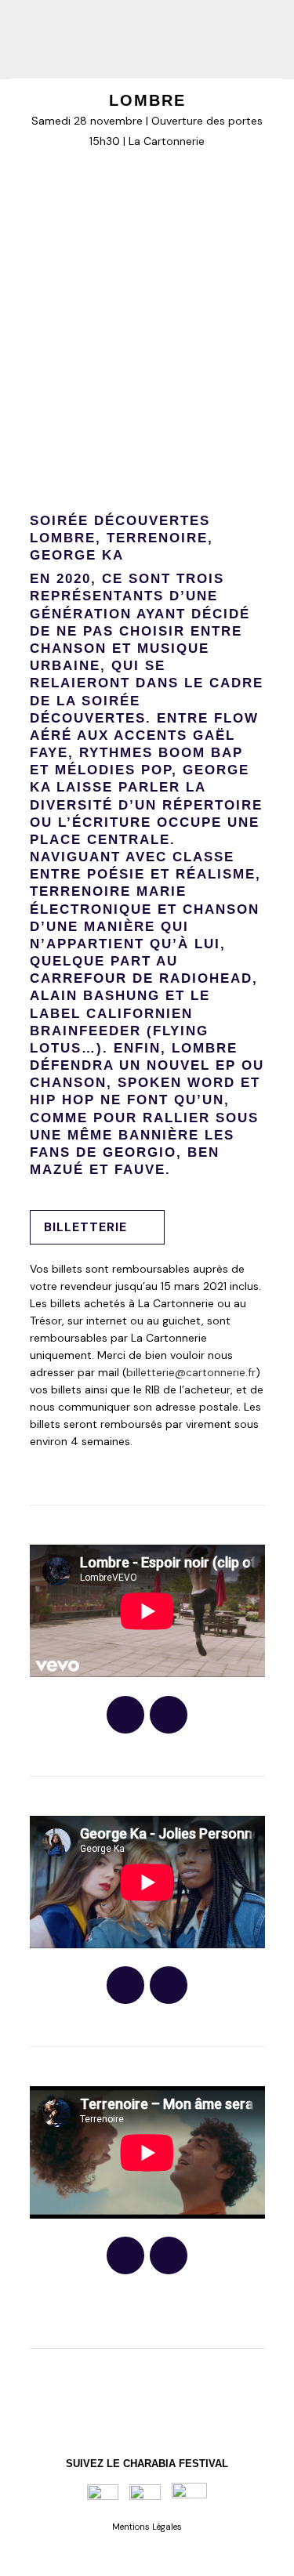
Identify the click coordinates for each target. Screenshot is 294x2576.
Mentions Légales (147, 2527)
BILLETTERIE (85, 1227)
